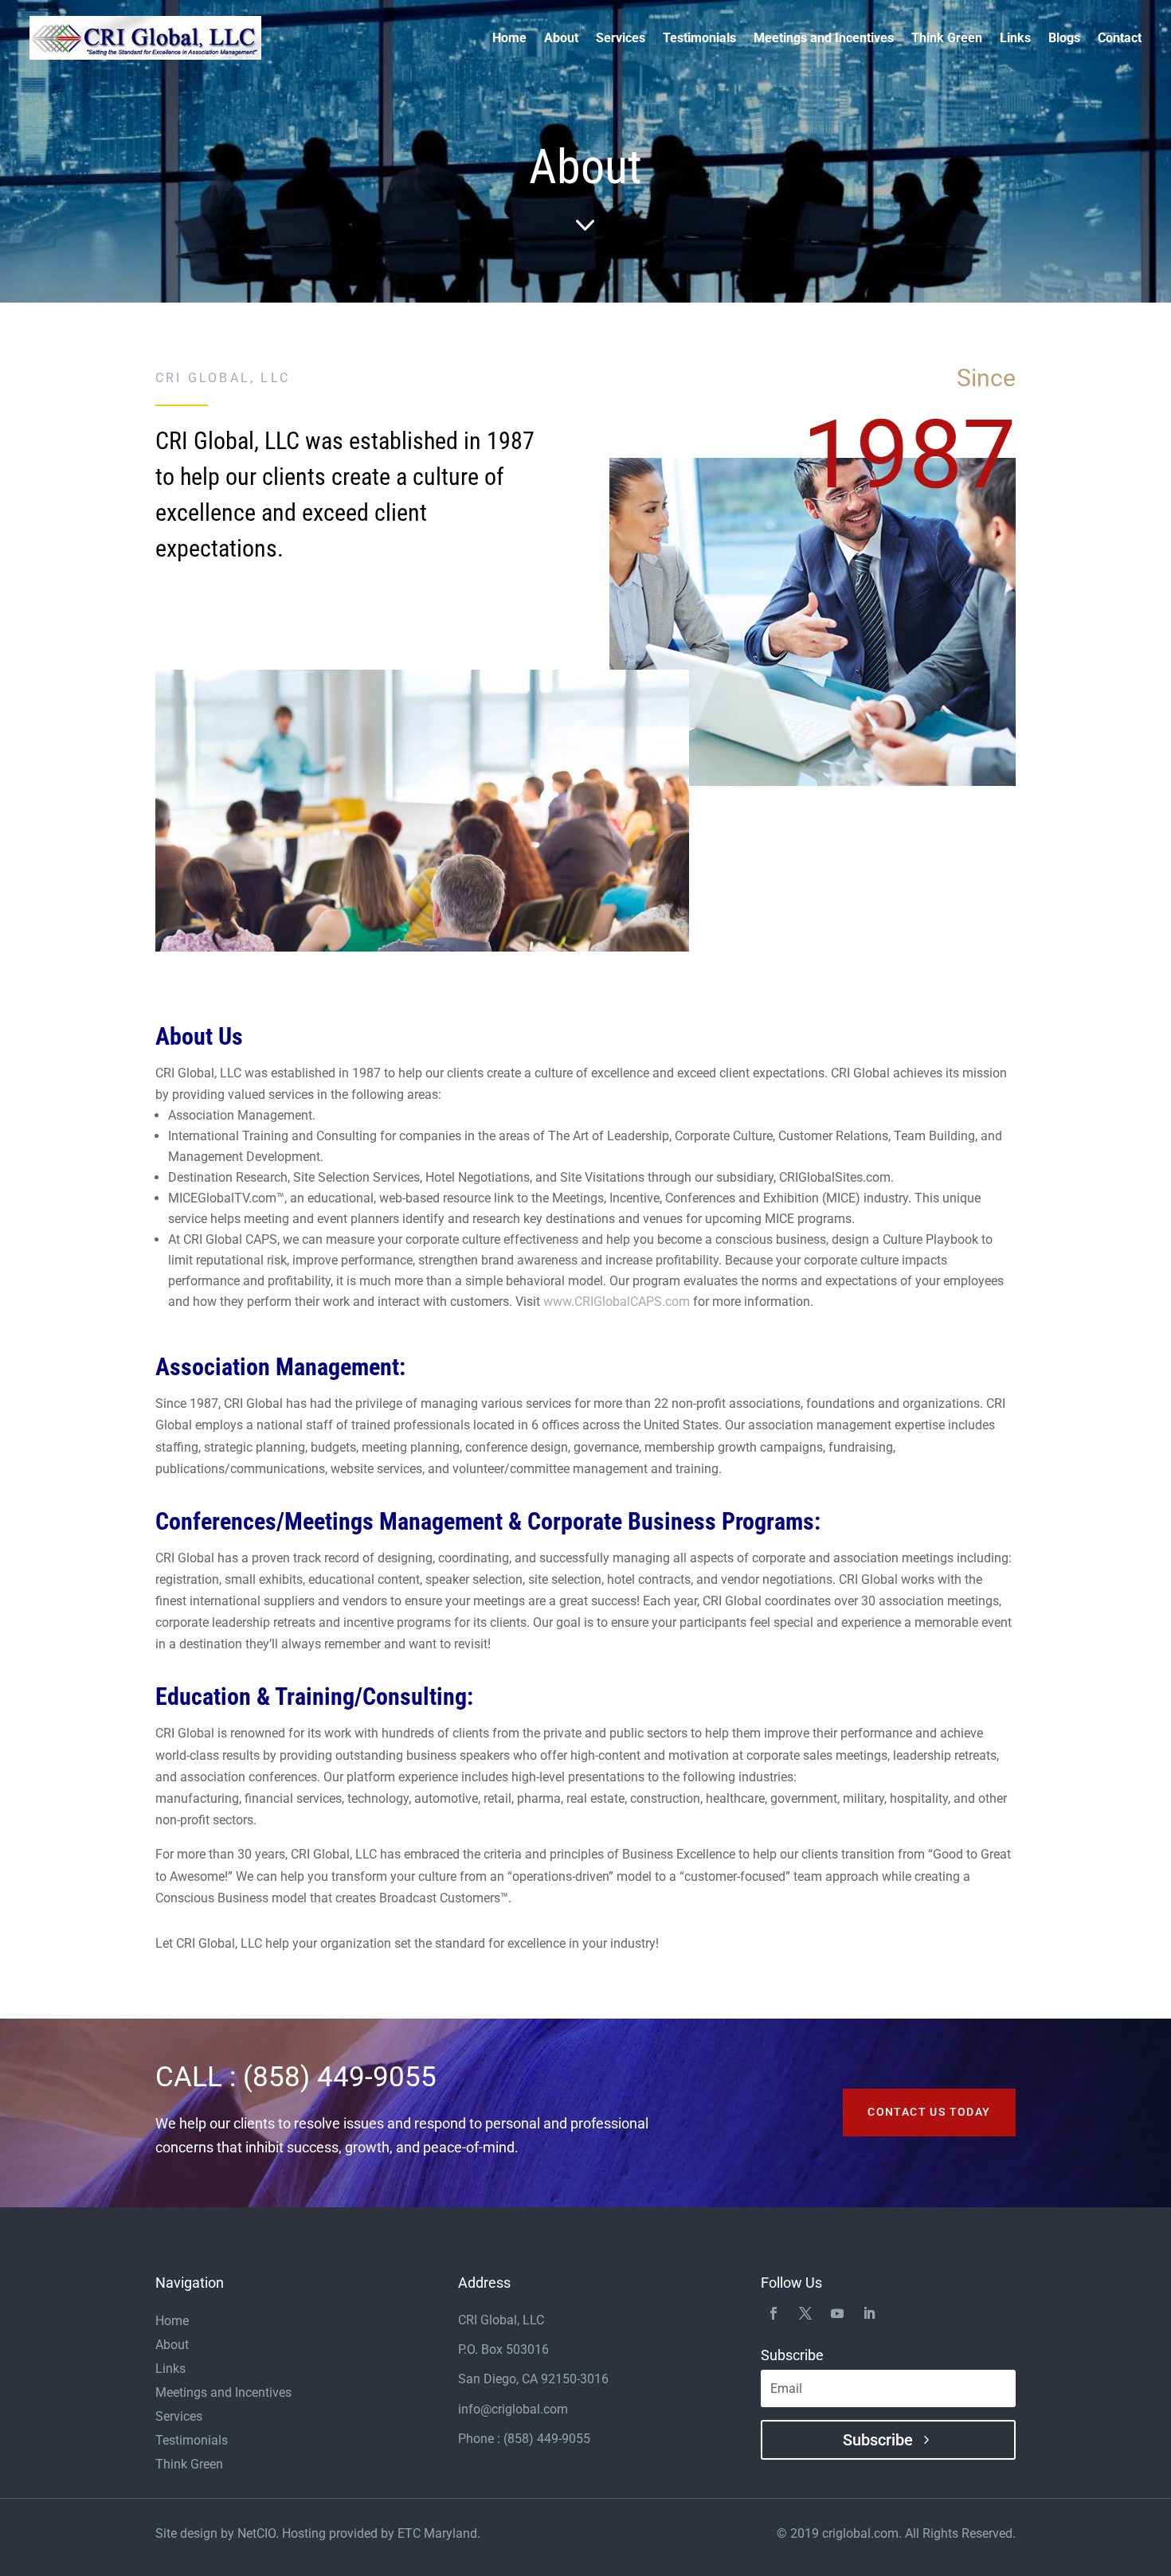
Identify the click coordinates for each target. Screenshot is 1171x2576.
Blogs (1064, 39)
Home (509, 39)
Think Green (947, 39)
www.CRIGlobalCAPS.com (617, 1302)
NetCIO (257, 2533)
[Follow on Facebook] (773, 2312)
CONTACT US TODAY (929, 2112)
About (561, 39)
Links (1015, 39)
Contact (1120, 39)
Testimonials (699, 39)
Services (621, 39)
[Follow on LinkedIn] (869, 2312)
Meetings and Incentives (824, 39)
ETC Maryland (437, 2533)
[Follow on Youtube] (837, 2312)
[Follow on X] (805, 2312)
